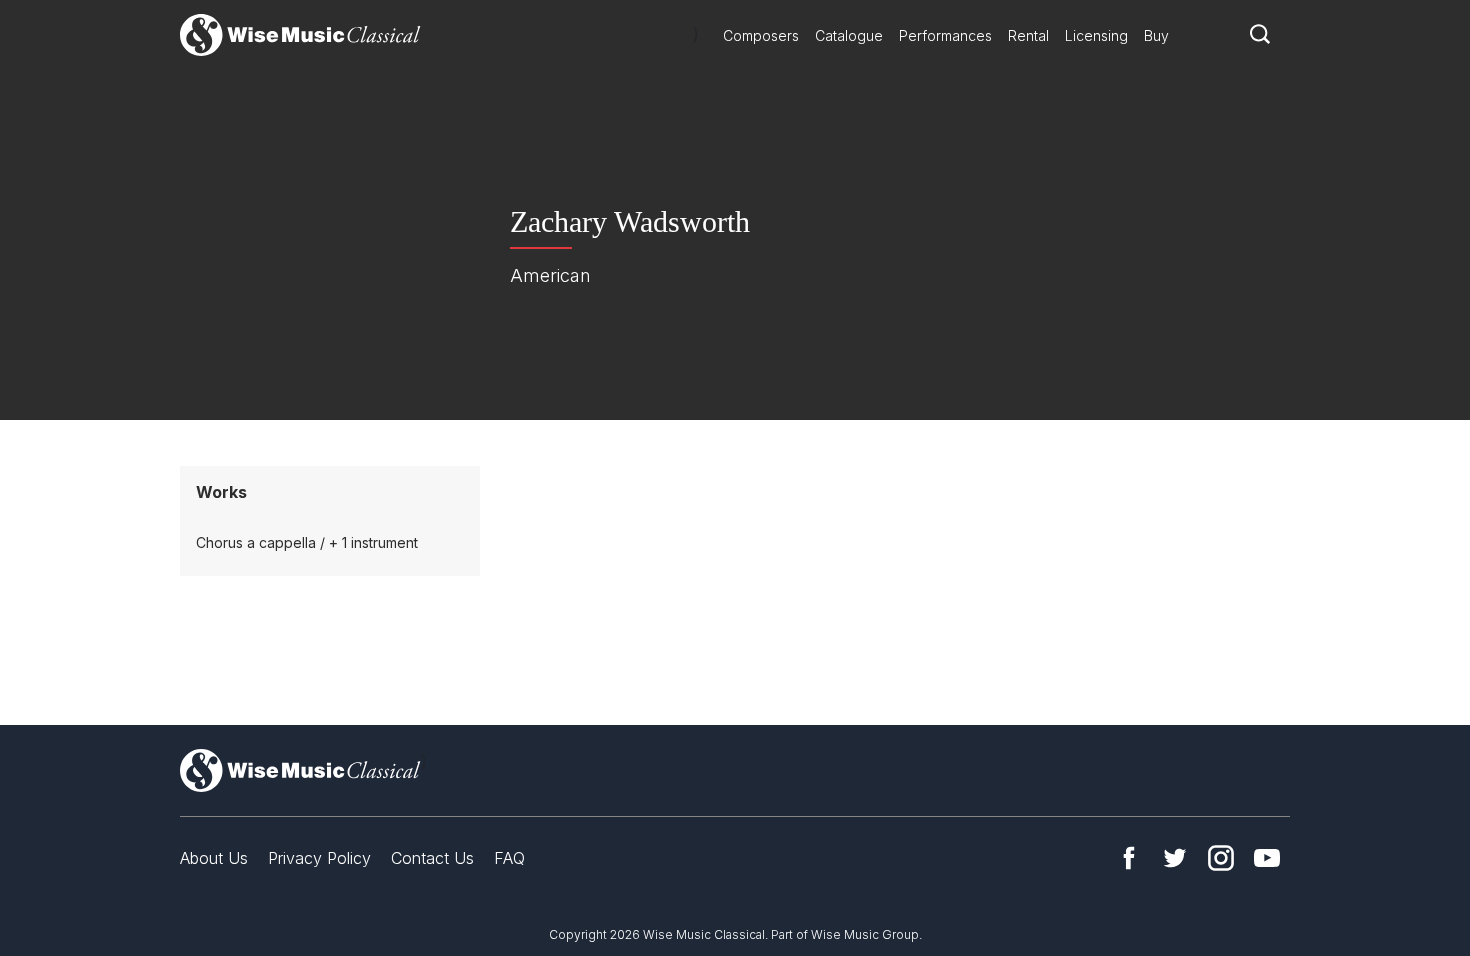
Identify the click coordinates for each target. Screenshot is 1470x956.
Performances (945, 35)
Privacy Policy (319, 858)
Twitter (1175, 858)
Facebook (1129, 858)
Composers (761, 35)
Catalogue (849, 35)
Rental (1028, 35)
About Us (214, 858)
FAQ (509, 858)
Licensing (1096, 35)
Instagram (1221, 858)
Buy (1156, 35)
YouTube (1267, 858)
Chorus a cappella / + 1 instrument (307, 542)
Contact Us (432, 858)
